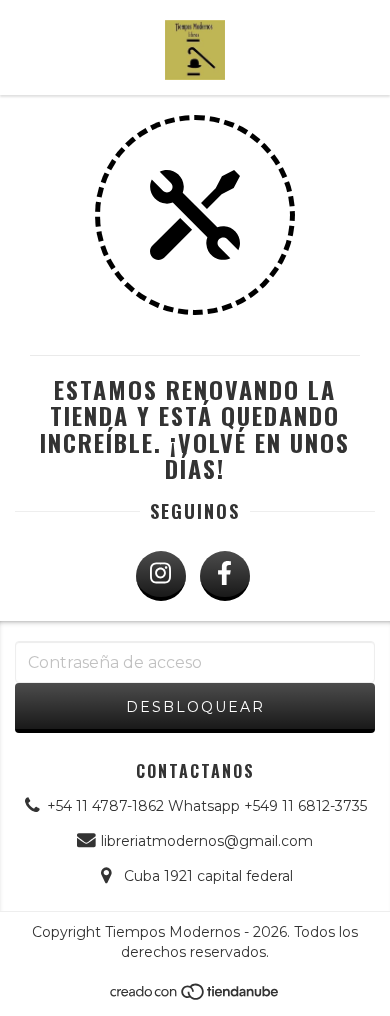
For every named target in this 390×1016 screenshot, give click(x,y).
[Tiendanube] (195, 996)
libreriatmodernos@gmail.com (207, 841)
